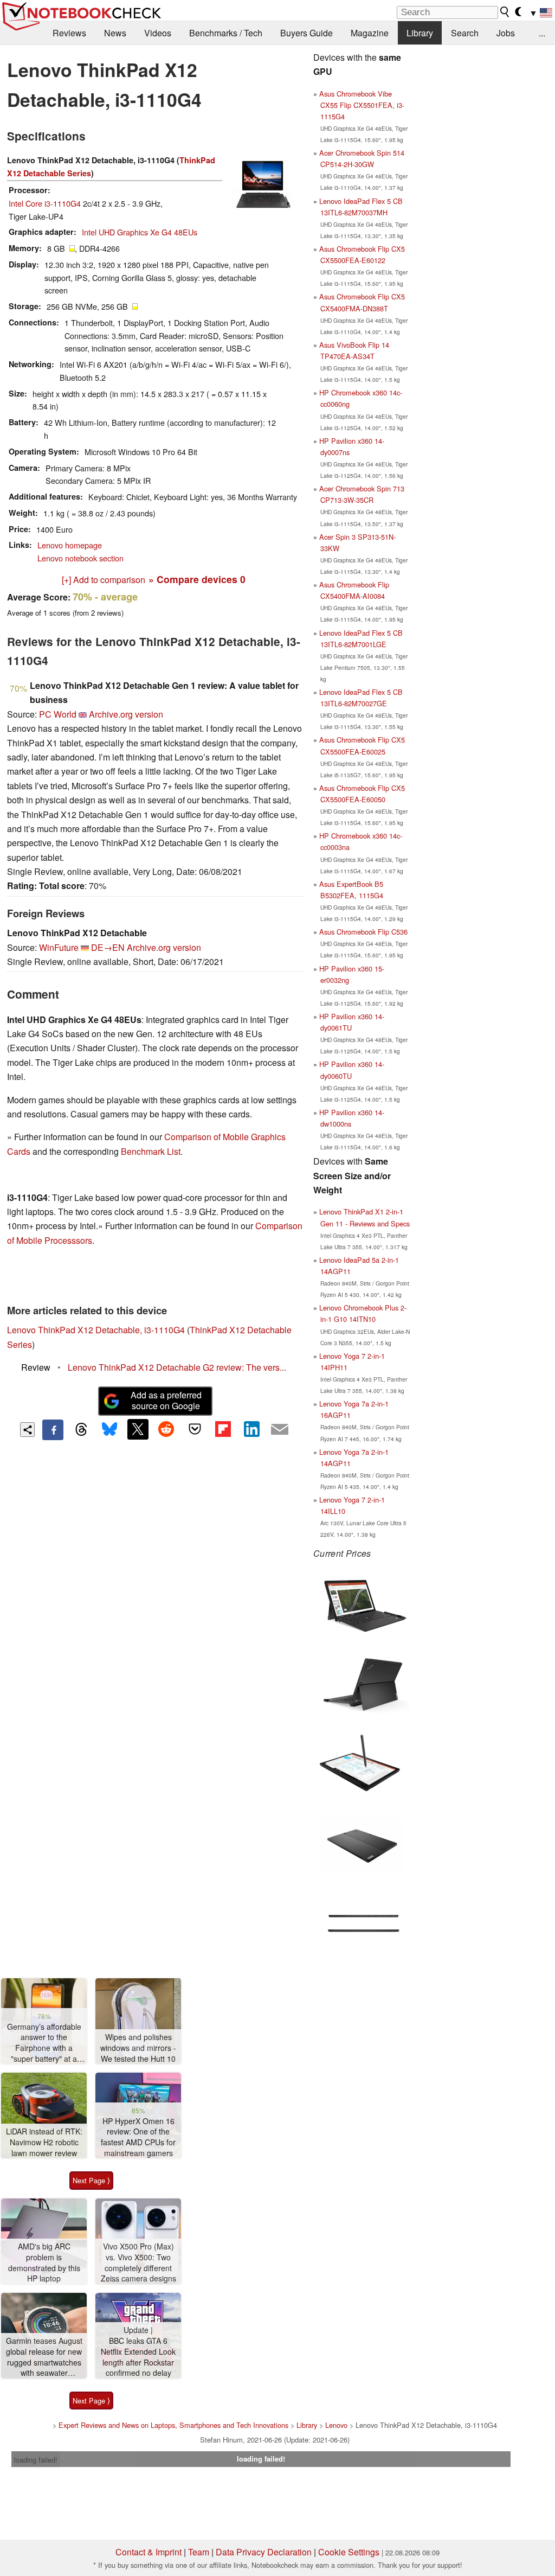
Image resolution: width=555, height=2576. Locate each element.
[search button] (505, 12)
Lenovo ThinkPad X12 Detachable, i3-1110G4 (96, 1330)
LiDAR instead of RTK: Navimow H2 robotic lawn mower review (44, 2142)
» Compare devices (197, 579)
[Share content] (27, 1430)
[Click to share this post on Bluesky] (109, 1430)
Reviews (69, 33)
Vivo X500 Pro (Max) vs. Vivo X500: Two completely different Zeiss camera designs (138, 2262)
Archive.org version (126, 714)
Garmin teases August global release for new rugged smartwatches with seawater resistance (44, 2357)
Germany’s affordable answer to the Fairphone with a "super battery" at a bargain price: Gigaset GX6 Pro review (44, 2043)
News (115, 33)
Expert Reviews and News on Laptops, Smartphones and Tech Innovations (173, 2425)
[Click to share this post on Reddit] (166, 1429)
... (542, 33)
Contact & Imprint (149, 2552)
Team (199, 2552)
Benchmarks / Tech (226, 33)
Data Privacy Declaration (264, 2552)
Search (465, 33)
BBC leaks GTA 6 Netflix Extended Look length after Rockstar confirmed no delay (138, 2357)
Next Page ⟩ (91, 2180)
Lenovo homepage (70, 545)
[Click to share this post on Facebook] (53, 1430)
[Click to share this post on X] (138, 1429)
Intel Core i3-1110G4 (45, 203)
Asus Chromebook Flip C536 (363, 932)
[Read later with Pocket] (195, 1429)
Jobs (506, 33)
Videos (158, 33)
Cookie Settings (349, 2552)
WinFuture (59, 947)
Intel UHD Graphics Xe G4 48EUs (140, 232)
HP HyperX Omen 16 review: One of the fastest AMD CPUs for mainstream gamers (138, 2137)
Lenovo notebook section (80, 558)
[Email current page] (280, 1430)
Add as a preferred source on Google (166, 1401)
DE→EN (108, 947)
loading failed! (36, 2460)
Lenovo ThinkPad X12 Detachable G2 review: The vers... (177, 1367)
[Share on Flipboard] (223, 1429)
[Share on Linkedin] (251, 1429)
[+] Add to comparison (104, 580)
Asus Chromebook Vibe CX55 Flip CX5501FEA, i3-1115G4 (362, 105)
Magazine (370, 33)
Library (420, 33)
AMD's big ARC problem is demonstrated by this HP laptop (44, 2262)
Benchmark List (151, 1151)
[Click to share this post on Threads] (81, 1430)
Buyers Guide (306, 33)
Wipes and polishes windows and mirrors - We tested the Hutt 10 (138, 2048)
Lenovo (336, 2425)
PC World (58, 714)
